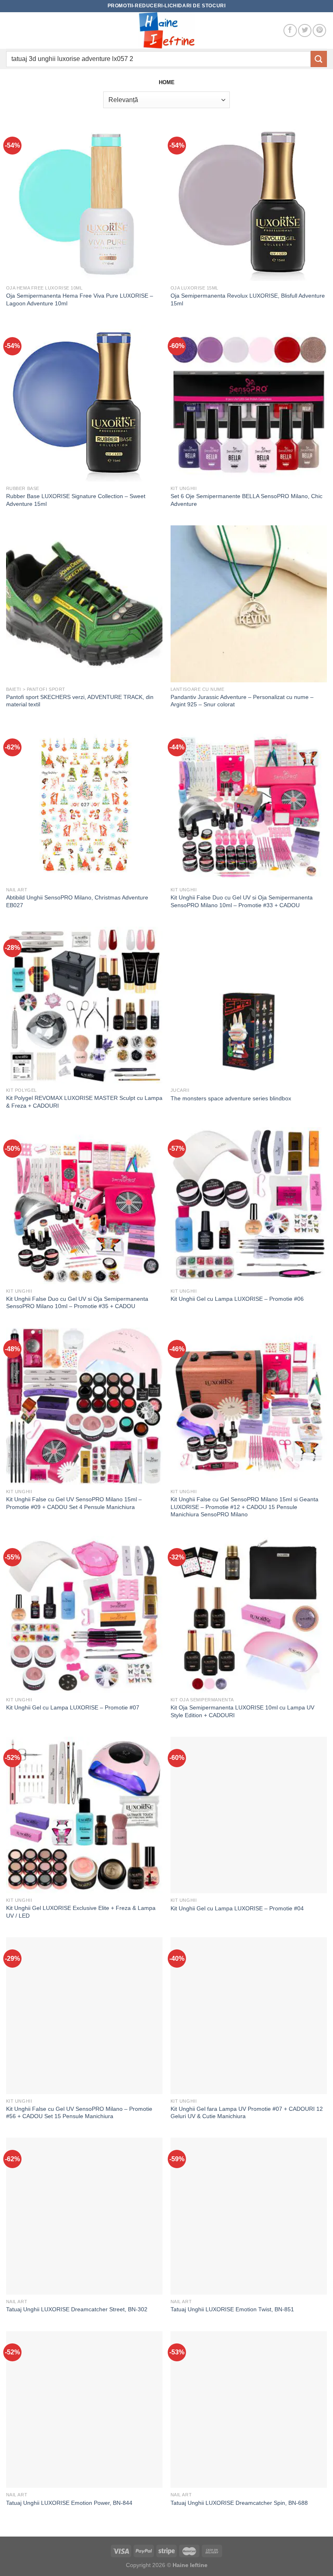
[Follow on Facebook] (290, 31)
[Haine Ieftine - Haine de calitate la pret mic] (166, 30)
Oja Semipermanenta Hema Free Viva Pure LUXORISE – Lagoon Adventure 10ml (80, 299)
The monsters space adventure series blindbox (231, 1098)
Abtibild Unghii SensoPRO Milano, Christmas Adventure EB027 (77, 901)
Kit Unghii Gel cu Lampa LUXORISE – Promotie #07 (73, 1707)
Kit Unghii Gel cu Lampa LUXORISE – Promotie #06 (237, 1299)
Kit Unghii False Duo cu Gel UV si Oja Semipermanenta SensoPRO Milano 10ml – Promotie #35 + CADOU (77, 1303)
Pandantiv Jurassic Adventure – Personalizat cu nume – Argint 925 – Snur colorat (242, 701)
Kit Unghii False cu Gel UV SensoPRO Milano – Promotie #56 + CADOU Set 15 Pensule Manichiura (79, 2113)
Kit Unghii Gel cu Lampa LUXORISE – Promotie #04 (237, 1908)
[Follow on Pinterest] (319, 31)
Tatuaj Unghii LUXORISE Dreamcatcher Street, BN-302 (77, 2309)
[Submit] (319, 59)
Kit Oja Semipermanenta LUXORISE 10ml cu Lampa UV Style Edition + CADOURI (242, 1711)
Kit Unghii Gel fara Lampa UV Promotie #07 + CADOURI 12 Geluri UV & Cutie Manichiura (247, 2113)
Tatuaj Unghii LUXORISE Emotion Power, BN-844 (69, 2503)
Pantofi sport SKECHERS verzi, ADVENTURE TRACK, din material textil (80, 701)
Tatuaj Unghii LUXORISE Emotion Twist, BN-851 (232, 2309)
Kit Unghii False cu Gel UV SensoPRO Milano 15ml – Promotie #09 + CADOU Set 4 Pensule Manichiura (74, 1503)
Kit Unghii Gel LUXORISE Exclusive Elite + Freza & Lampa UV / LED (81, 1912)
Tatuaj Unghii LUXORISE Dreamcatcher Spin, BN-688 (239, 2503)
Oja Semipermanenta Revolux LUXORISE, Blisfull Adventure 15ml (248, 299)
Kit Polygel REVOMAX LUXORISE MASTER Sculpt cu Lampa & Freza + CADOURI (84, 1102)
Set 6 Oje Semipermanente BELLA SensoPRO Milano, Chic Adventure (247, 500)
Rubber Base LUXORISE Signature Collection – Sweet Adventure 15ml (76, 500)
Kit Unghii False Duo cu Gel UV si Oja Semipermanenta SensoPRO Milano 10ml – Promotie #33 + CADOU (242, 901)
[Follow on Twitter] (305, 31)
